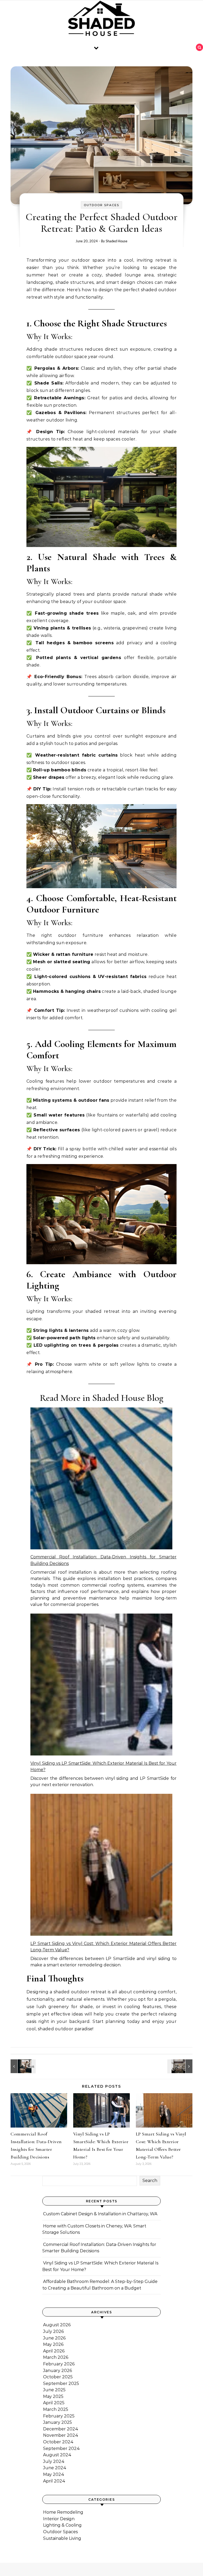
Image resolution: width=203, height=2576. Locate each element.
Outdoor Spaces (101, 205)
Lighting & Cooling (62, 2525)
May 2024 (54, 2474)
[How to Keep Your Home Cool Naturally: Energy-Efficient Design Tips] (181, 2066)
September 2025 (61, 2383)
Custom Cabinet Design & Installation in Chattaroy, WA (100, 2214)
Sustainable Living (62, 2538)
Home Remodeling (63, 2512)
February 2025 (59, 2416)
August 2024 (57, 2455)
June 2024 (55, 2468)
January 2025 (57, 2422)
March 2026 (56, 2357)
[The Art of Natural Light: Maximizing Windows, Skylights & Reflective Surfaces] (22, 2066)
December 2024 (61, 2429)
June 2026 (54, 2338)
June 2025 (54, 2390)
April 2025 (54, 2403)
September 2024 (61, 2448)
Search (150, 2181)
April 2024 (54, 2481)
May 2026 (53, 2344)
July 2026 (53, 2331)
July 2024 (54, 2461)
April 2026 (54, 2351)
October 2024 (58, 2442)
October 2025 (58, 2377)
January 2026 (57, 2371)
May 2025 (53, 2396)
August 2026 (57, 2325)
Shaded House (117, 241)
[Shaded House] (101, 20)
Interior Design (59, 2519)
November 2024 (61, 2435)
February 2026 (59, 2364)
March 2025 (56, 2409)
